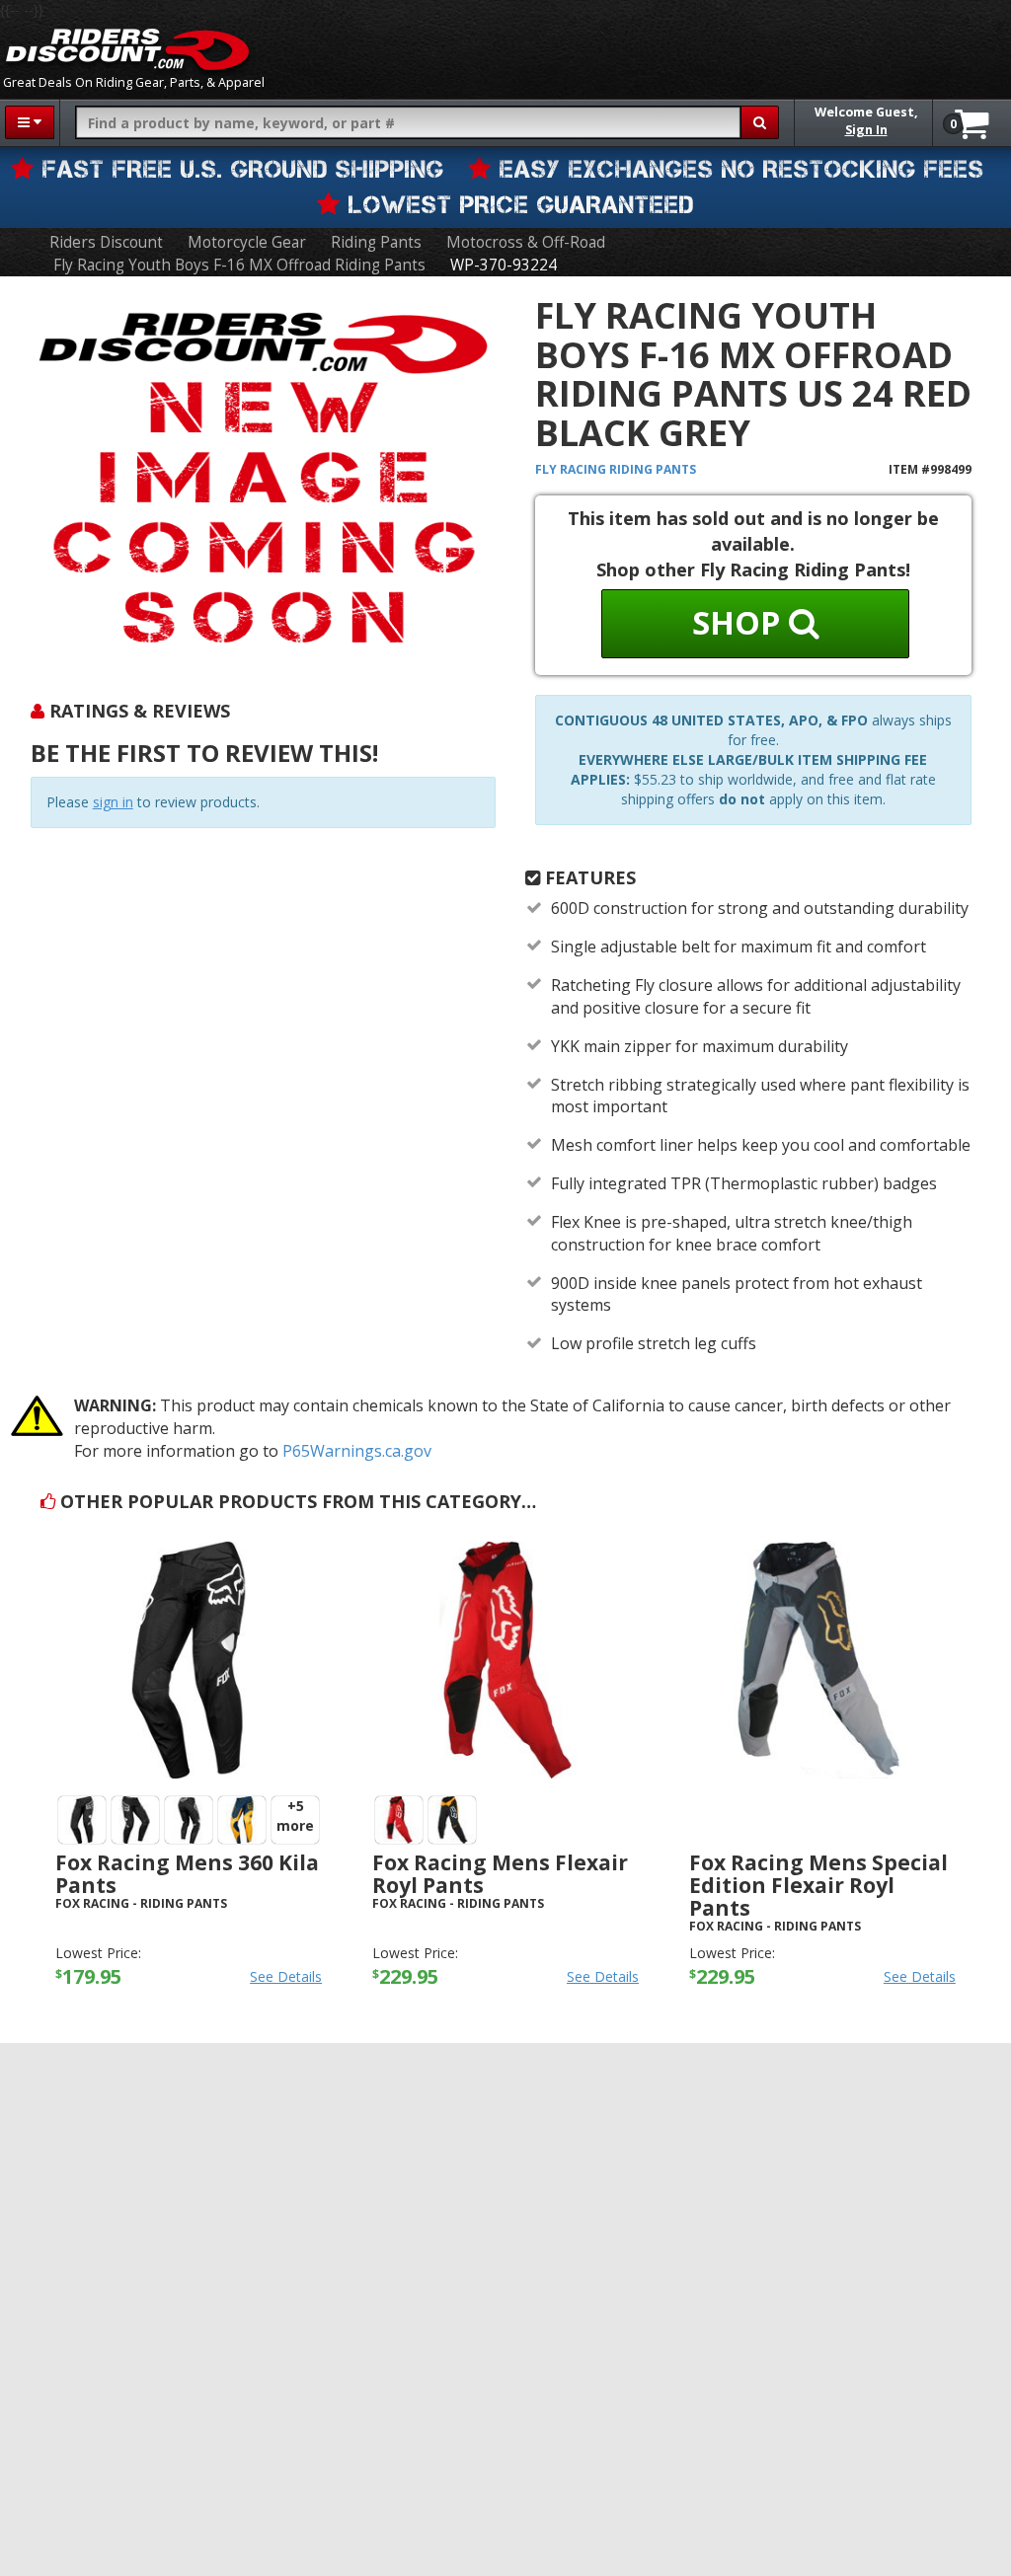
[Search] (760, 122)
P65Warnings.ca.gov (357, 1451)
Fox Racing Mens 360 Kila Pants (187, 1874)
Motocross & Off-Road (526, 242)
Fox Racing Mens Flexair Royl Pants (500, 1874)
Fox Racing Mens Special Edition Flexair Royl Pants (818, 1885)
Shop (740, 622)
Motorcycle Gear (247, 242)
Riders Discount (106, 242)
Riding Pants (376, 242)
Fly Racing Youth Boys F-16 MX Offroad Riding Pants (239, 265)
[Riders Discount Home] (127, 49)
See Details (286, 1976)
